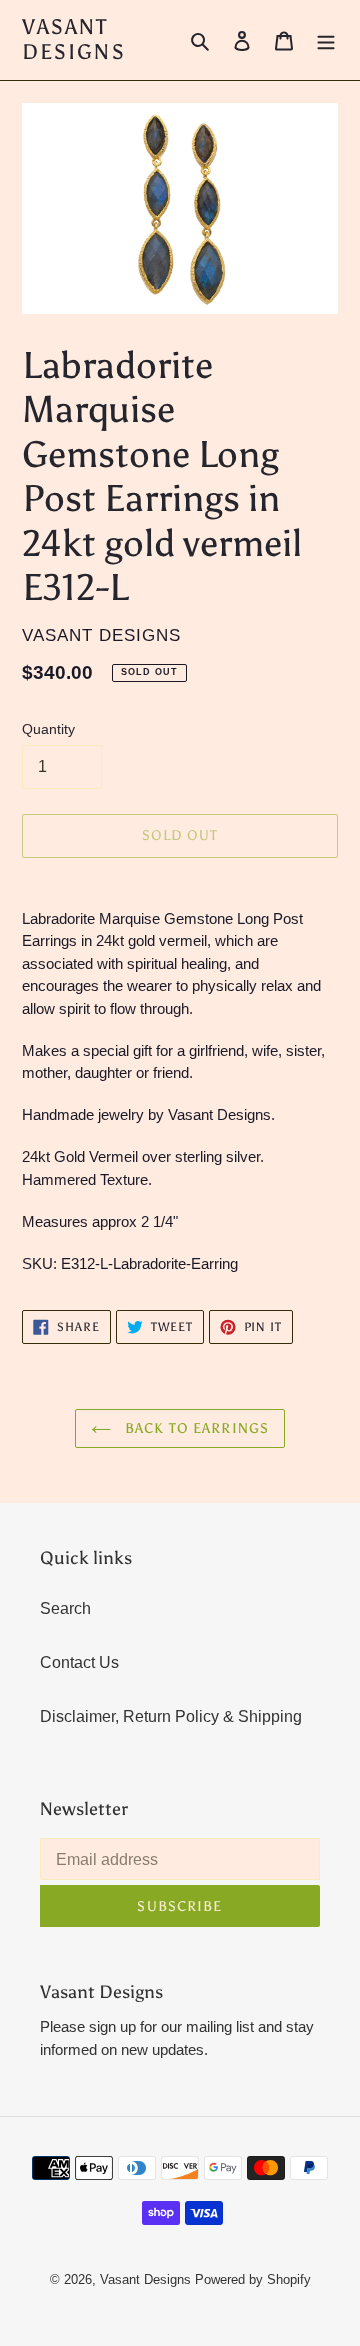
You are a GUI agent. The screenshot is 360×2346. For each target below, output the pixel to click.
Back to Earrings (195, 1428)
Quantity (48, 729)
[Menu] (326, 40)
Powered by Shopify (253, 2279)
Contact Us (79, 1662)
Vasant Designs (74, 40)
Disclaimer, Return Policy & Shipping (171, 1716)
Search (65, 1608)
